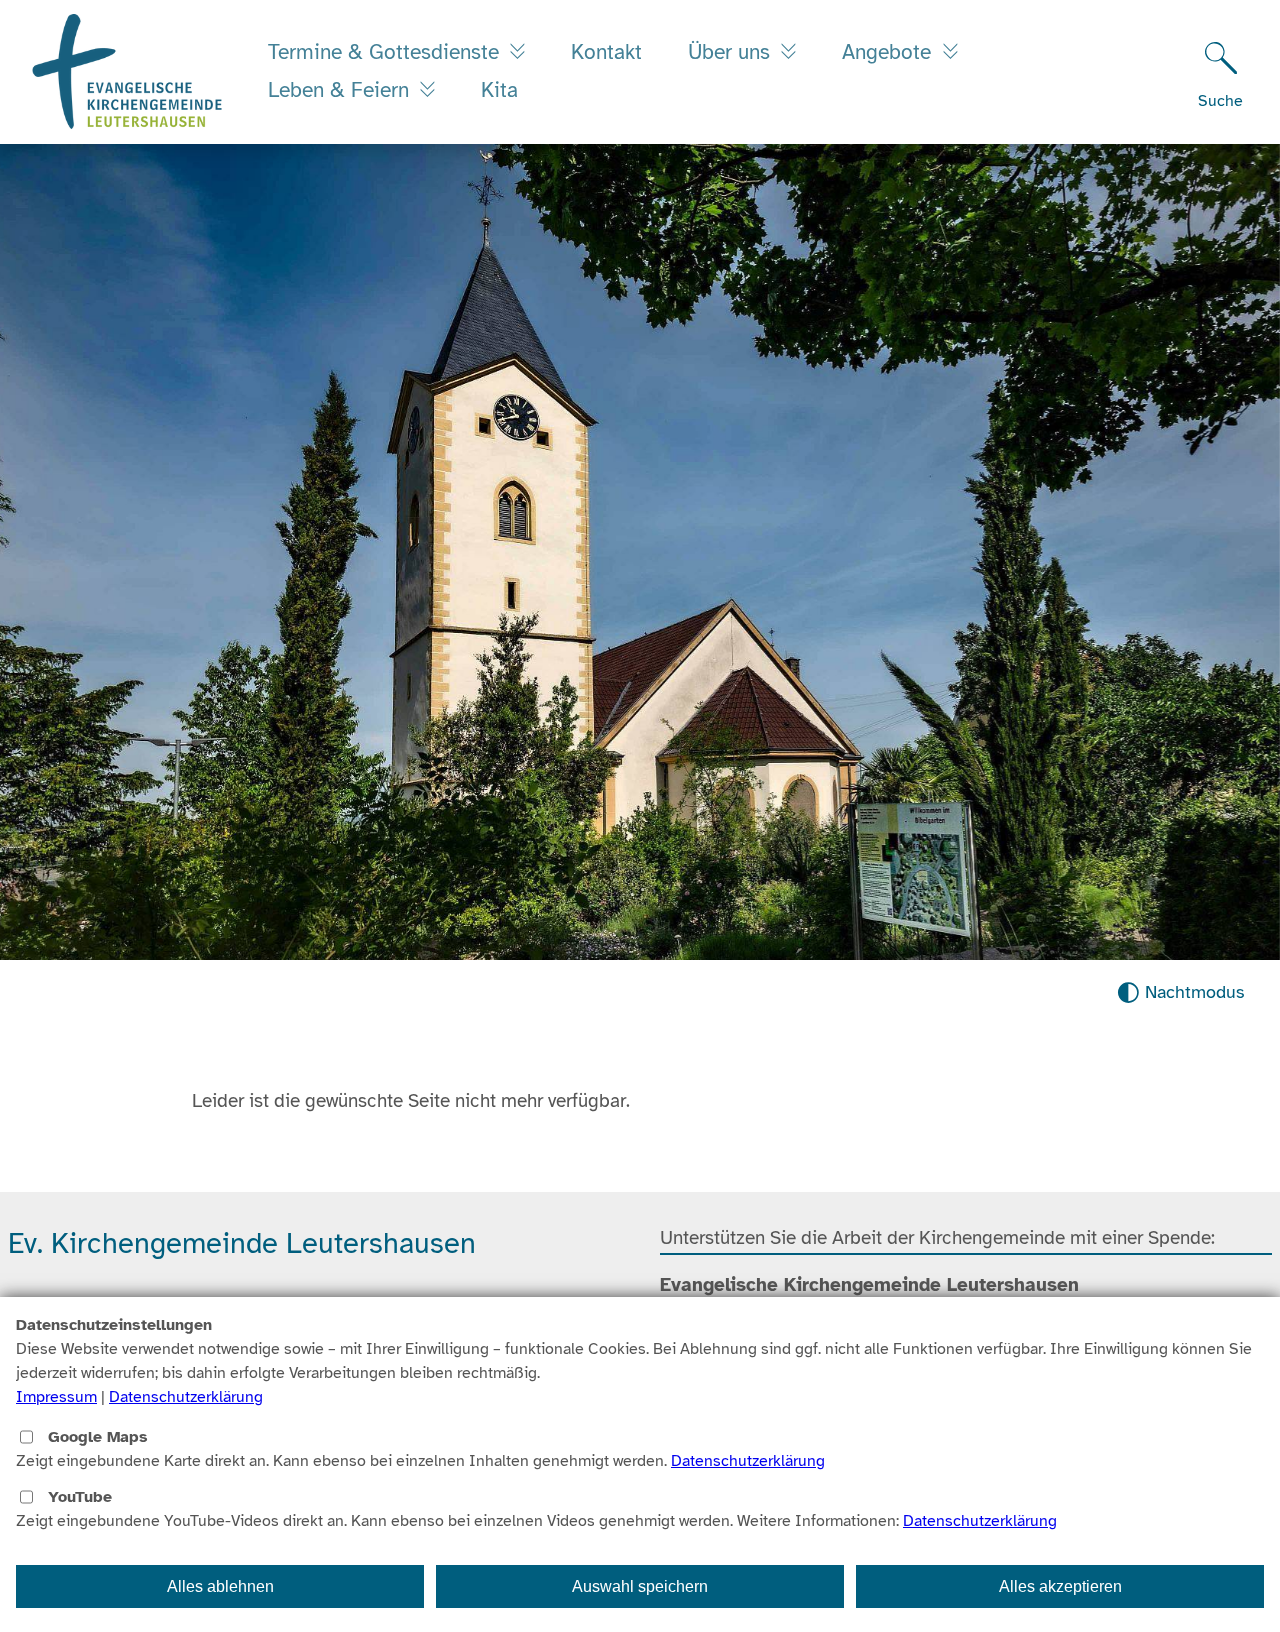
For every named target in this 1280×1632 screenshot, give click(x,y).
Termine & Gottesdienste (386, 52)
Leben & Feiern (341, 90)
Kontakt (606, 52)
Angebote (889, 52)
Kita (499, 90)
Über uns (732, 52)
